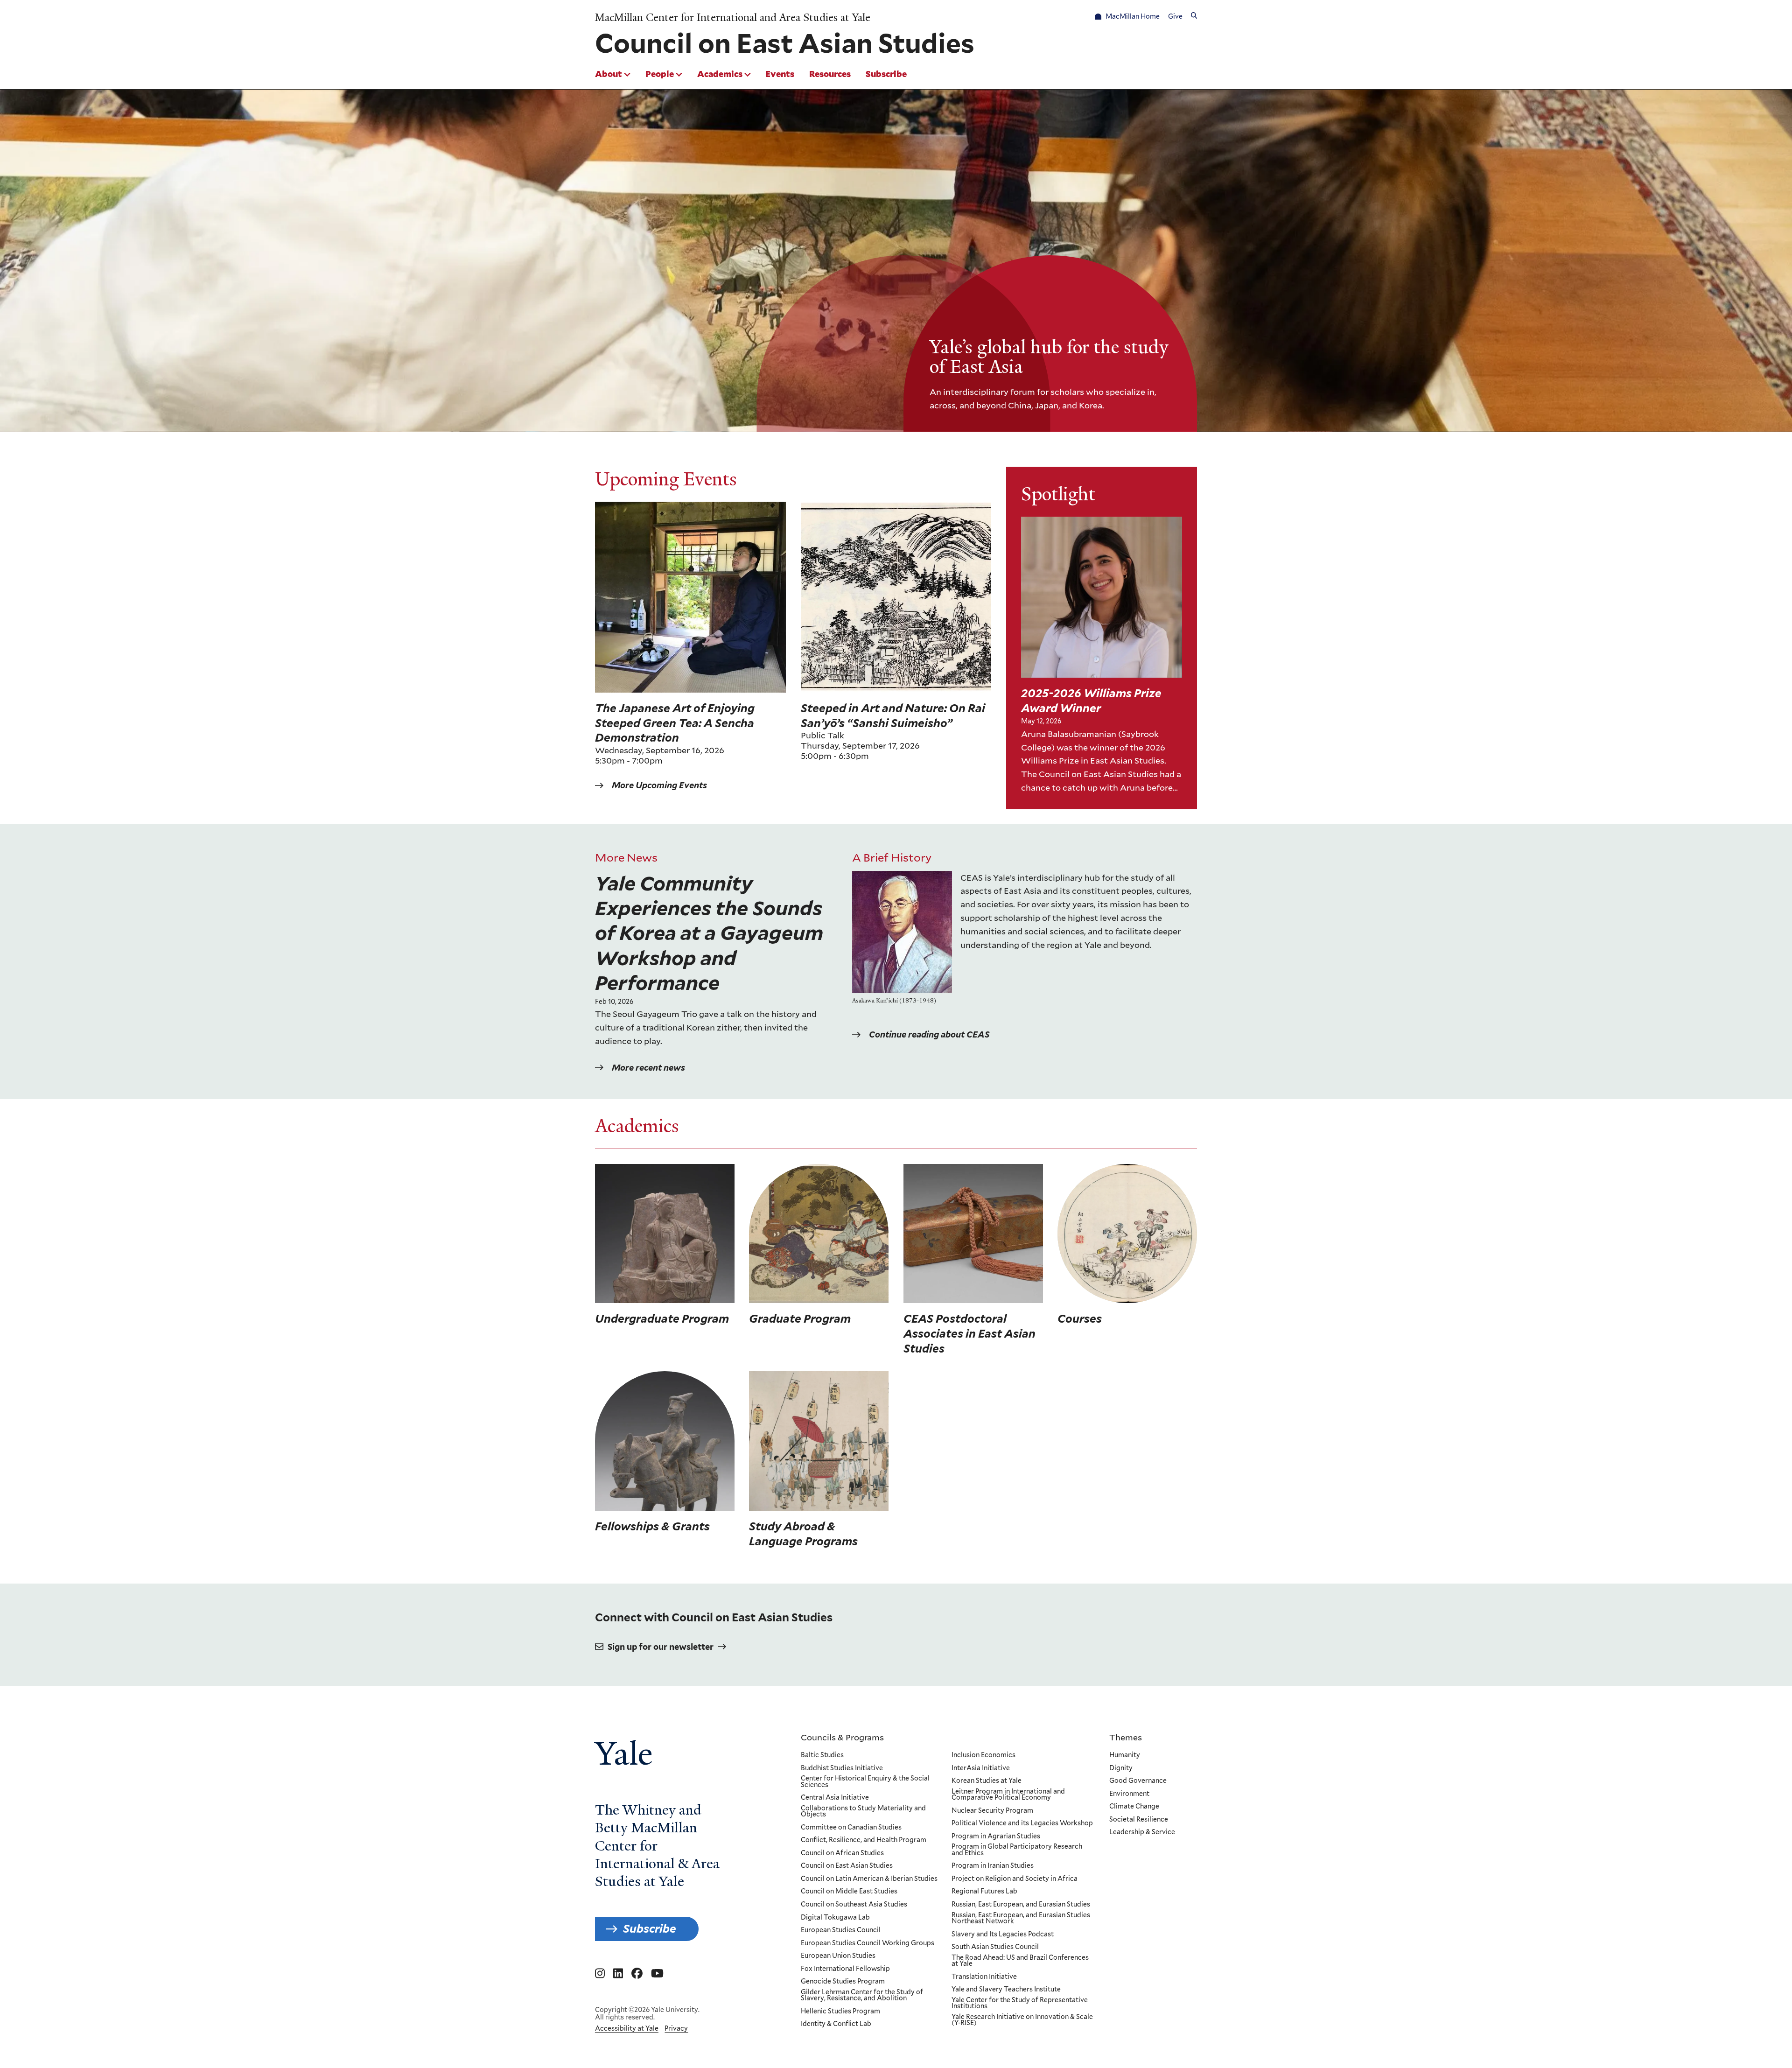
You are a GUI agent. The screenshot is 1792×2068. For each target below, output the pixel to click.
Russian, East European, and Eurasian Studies (1021, 1905)
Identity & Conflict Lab (836, 2024)
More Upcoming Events (659, 785)
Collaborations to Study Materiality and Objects (863, 1812)
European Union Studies (838, 1956)
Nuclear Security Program (992, 1811)
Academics (720, 74)
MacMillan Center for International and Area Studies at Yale (733, 18)
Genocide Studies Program (843, 1982)
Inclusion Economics (983, 1755)
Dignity (1121, 1768)
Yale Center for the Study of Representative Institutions (1020, 2003)
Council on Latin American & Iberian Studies (869, 1879)
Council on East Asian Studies (847, 1866)
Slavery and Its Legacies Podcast (1003, 1935)
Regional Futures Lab (984, 1892)
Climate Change (1134, 1807)
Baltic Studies (822, 1755)
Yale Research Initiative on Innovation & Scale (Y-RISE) (1022, 2020)
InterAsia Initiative (981, 1768)
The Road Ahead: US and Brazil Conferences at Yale (1020, 1961)
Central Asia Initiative (835, 1798)
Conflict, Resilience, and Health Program (864, 1840)
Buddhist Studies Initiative (842, 1768)
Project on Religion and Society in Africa (1015, 1879)
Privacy (676, 2028)
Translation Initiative (984, 1977)
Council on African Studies (842, 1853)
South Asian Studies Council (995, 1947)
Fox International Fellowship (845, 1969)
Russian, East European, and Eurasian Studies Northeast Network (1021, 1918)
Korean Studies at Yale (987, 1781)
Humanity (1125, 1755)
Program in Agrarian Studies (996, 1837)
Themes (1126, 1737)
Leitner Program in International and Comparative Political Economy (1008, 1795)
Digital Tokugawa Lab (835, 1918)
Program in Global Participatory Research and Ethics (1017, 1850)
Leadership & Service (1142, 1832)
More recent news (648, 1068)
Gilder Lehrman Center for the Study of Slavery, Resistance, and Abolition (862, 1995)
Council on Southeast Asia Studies (854, 1905)
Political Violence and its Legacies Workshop (1022, 1823)
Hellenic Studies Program (840, 2012)
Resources (830, 74)
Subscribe (886, 74)
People (660, 74)
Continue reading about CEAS (929, 1034)
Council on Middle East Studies (849, 1892)
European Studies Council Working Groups (868, 1943)
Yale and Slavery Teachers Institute (1006, 1990)
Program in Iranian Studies (993, 1866)
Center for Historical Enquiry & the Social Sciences (865, 1782)
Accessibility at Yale (627, 2028)
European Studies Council (841, 1930)
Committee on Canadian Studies (851, 1828)
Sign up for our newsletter (661, 1647)
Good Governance (1138, 1781)
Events (780, 74)
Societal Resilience (1139, 1820)
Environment (1129, 1794)
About (609, 74)
